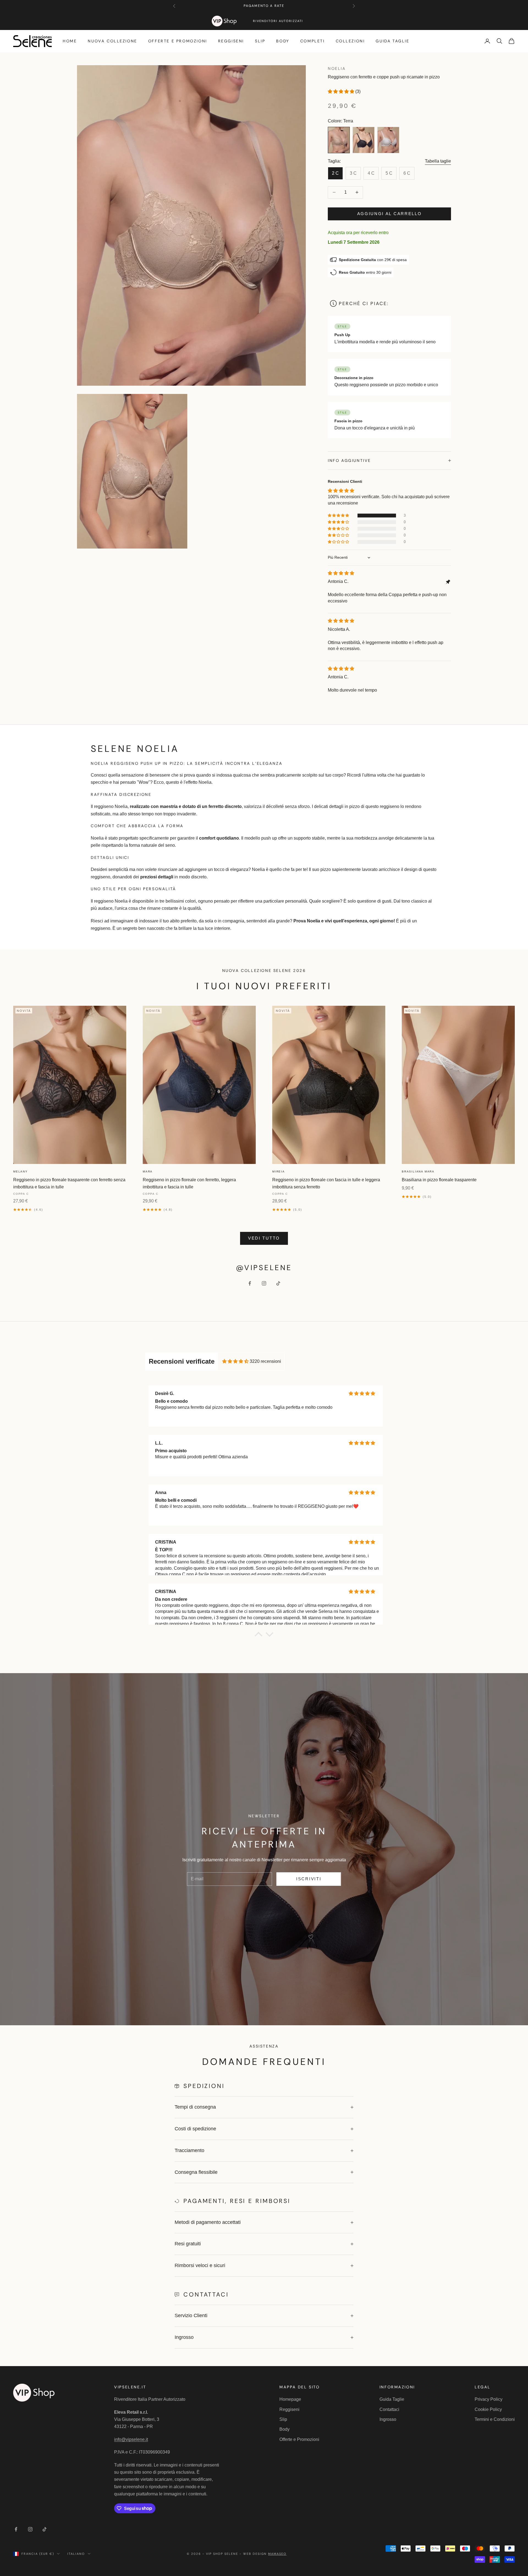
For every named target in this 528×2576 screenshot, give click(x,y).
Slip (260, 41)
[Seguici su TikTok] (278, 1283)
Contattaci (389, 2409)
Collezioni (350, 41)
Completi (313, 41)
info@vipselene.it (131, 2439)
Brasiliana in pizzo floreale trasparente (439, 1180)
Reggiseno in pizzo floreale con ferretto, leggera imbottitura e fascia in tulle (189, 1183)
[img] (341, 573)
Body (283, 41)
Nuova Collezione (112, 41)
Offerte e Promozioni (178, 41)
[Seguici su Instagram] (264, 1283)
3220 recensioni (265, 1361)
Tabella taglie (438, 161)
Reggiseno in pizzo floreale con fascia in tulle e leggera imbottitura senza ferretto (326, 1183)
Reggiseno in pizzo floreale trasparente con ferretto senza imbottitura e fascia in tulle (69, 1183)
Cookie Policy (488, 2409)
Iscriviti (309, 1879)
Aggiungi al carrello (390, 214)
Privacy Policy (489, 2399)
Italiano (76, 2554)
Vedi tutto (264, 1238)
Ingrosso (388, 2419)
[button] (342, 91)
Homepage (290, 2399)
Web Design (265, 2554)
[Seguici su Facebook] (250, 1283)
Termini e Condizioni (495, 2419)
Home (70, 41)
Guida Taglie (392, 41)
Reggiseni (231, 41)
